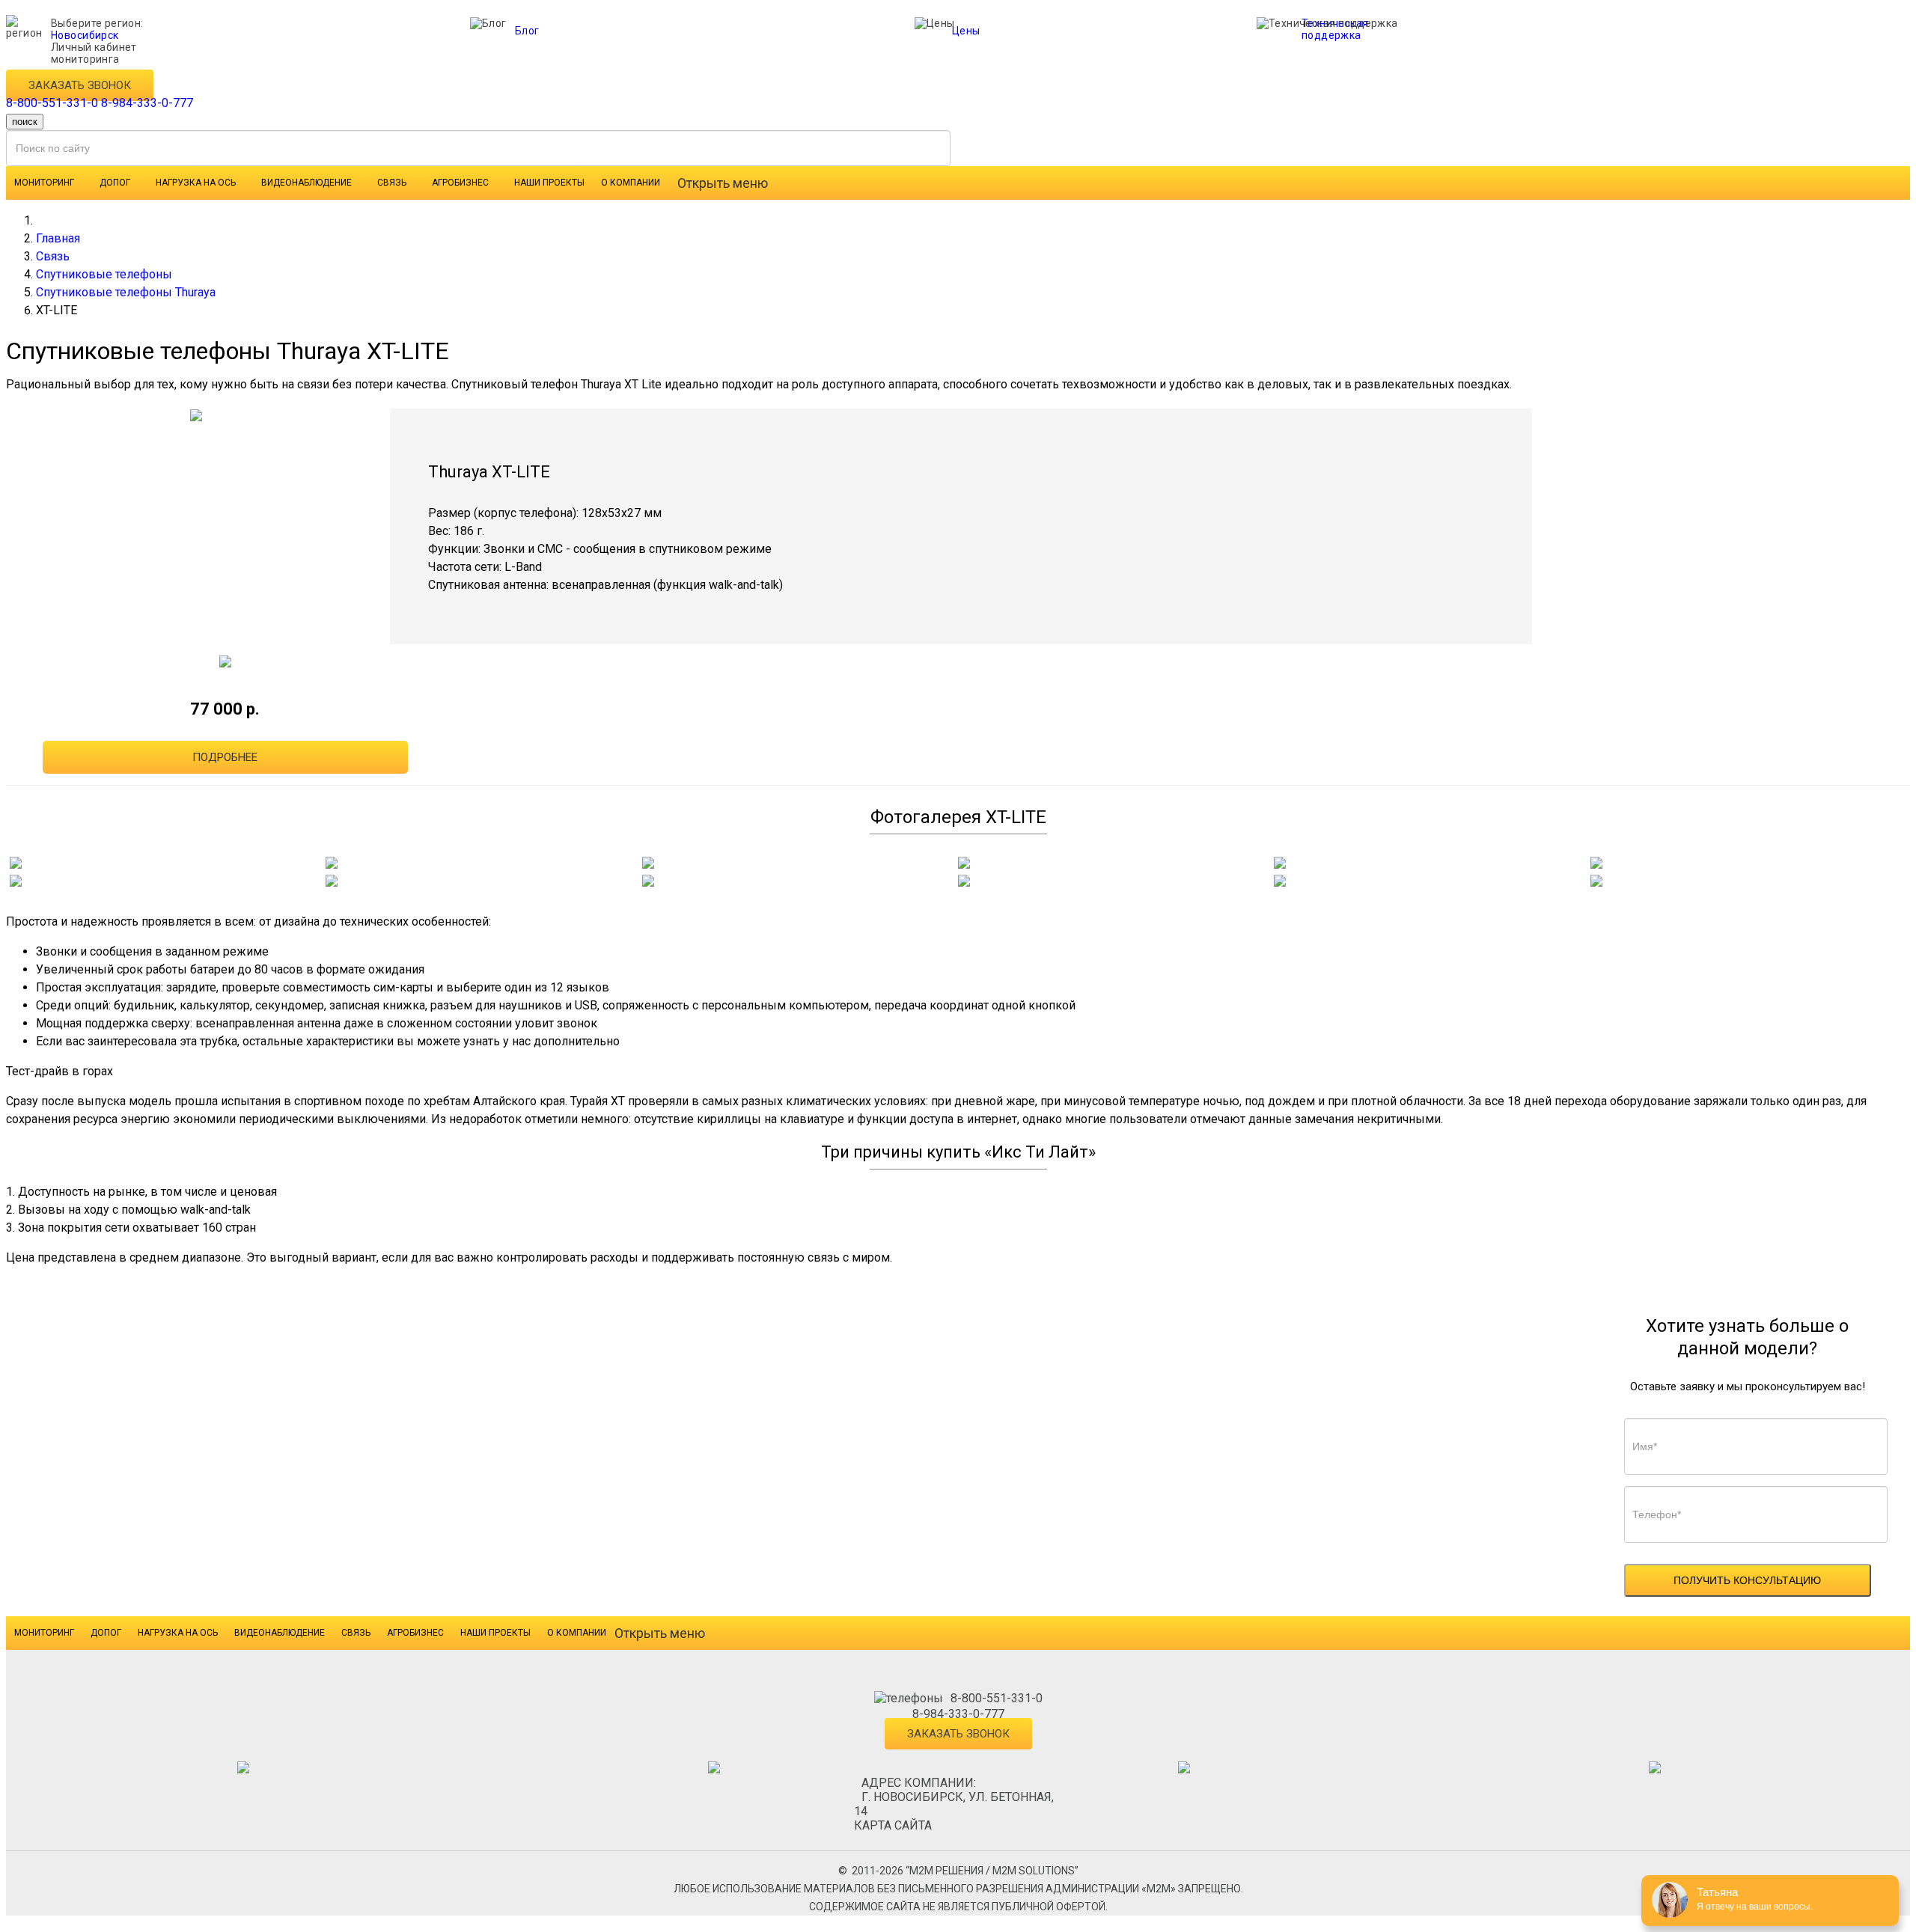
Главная (58, 238)
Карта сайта (893, 1825)
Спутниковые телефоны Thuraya (126, 292)
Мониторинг (44, 183)
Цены (966, 31)
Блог (527, 31)
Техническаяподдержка (1335, 29)
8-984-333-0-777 (147, 103)
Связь (392, 183)
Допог (115, 183)
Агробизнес (460, 183)
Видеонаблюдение (306, 183)
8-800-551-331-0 (52, 103)
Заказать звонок (80, 85)
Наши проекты (549, 183)
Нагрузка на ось (196, 183)
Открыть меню (723, 183)
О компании (631, 183)
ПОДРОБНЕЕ (225, 757)
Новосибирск (85, 35)
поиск (25, 122)
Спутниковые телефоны (104, 274)
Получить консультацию (1747, 1580)
